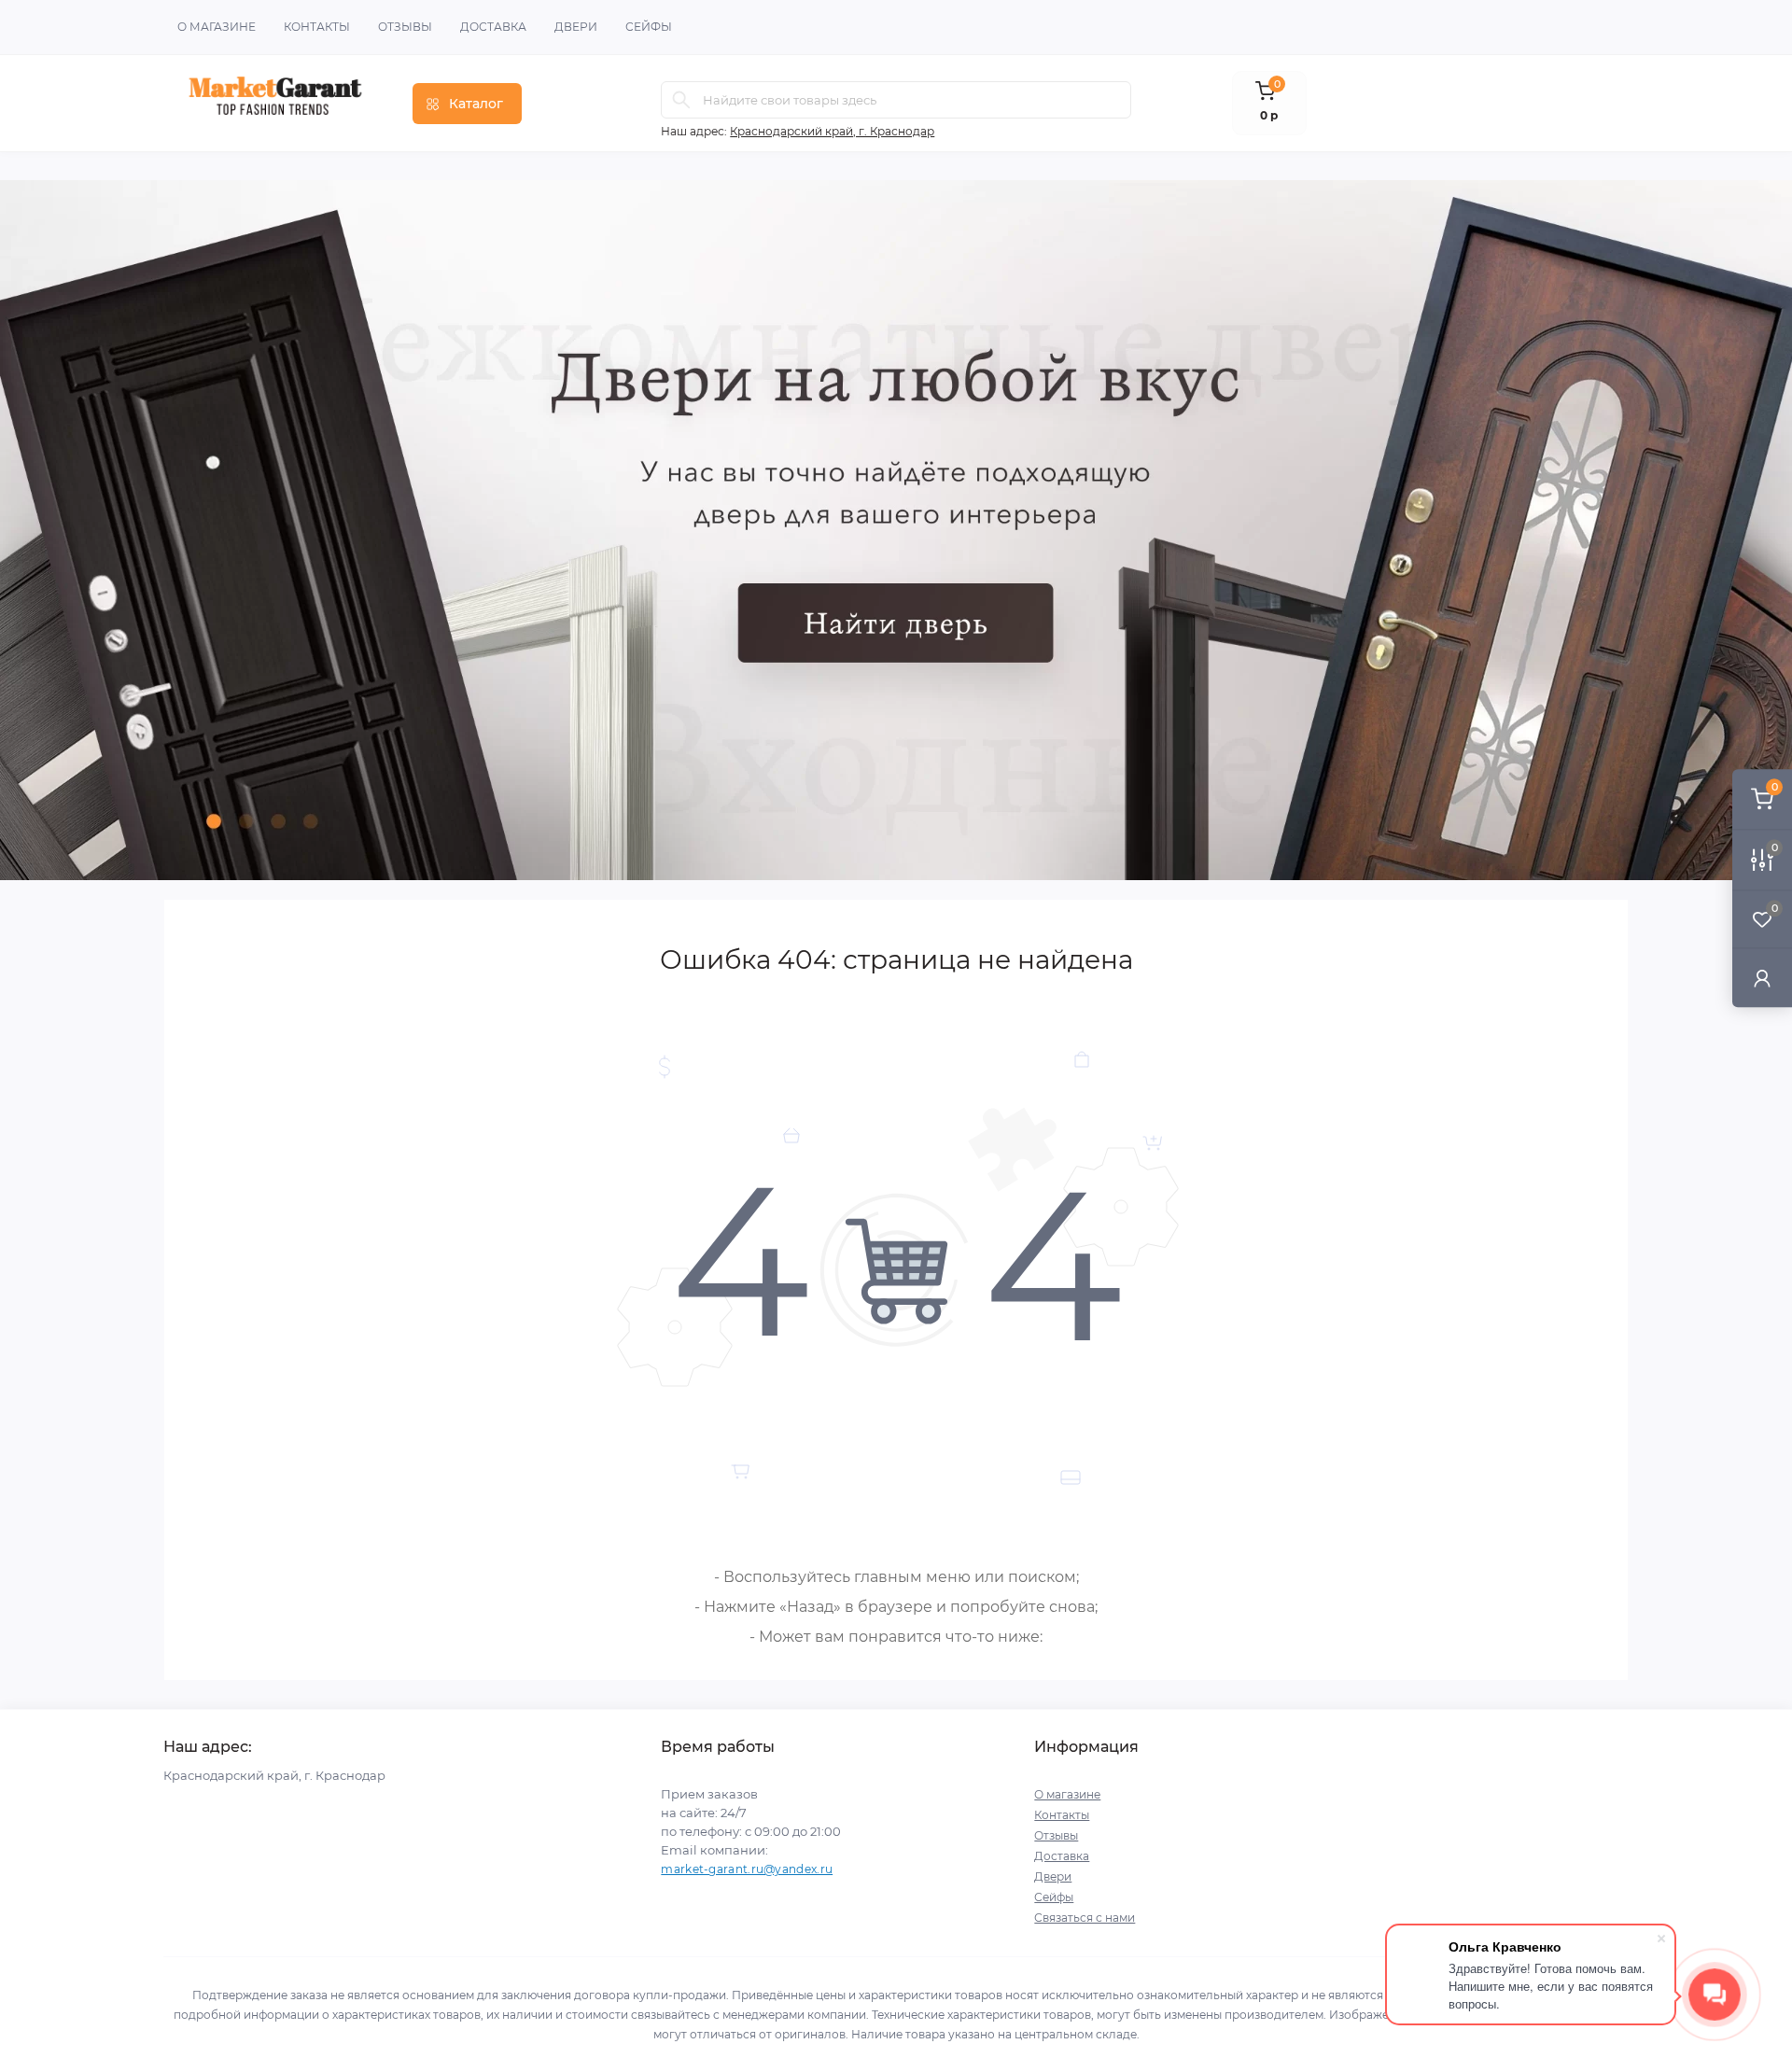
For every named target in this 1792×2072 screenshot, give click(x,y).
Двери (576, 27)
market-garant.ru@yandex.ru (747, 1869)
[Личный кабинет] (1762, 978)
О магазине (217, 27)
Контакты (317, 27)
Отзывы (405, 27)
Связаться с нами (1085, 1918)
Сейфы (649, 27)
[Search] (681, 100)
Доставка (493, 27)
